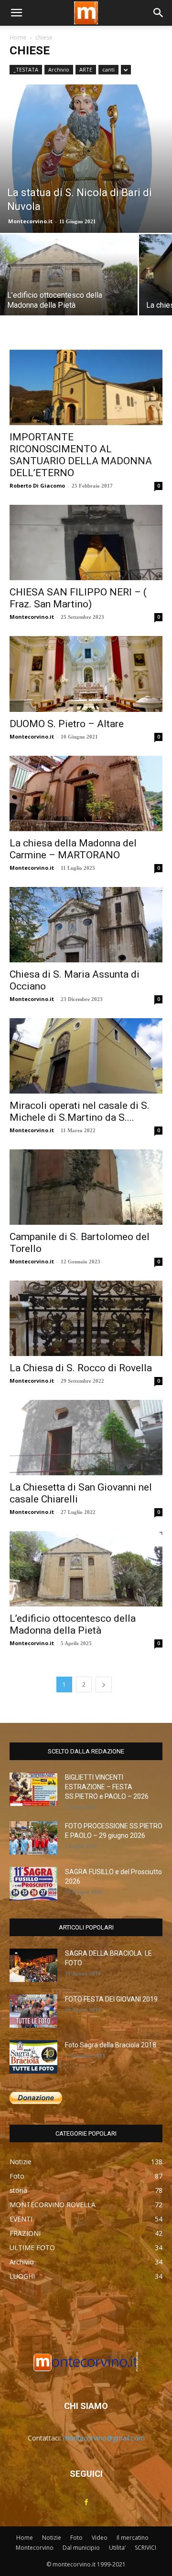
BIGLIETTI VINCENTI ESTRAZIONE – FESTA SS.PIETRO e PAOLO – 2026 (107, 1787)
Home (18, 37)
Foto (76, 2538)
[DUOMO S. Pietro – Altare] (86, 674)
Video (100, 2538)
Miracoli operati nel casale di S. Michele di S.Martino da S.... (80, 1111)
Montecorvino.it (30, 221)
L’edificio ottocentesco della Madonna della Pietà (73, 1624)
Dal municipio (81, 2548)
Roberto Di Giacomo (37, 485)
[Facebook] (86, 2503)
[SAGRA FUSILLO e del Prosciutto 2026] (33, 1884)
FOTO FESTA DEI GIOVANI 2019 (111, 1999)
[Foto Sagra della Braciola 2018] (33, 2057)
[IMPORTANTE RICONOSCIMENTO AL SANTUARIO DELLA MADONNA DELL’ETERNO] (86, 387)
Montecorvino (35, 2548)
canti (108, 69)
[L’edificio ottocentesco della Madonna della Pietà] (69, 286)
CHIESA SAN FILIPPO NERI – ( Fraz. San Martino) (78, 598)
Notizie (52, 2538)
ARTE (86, 69)
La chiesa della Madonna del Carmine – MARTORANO (73, 849)
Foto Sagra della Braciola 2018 (111, 2045)
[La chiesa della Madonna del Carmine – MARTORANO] (86, 793)
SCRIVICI (145, 2548)
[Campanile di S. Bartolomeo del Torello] (86, 1187)
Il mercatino (133, 2538)
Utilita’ (117, 2548)
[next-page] (104, 1684)
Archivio (59, 69)
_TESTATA (26, 69)
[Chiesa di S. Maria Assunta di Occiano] (86, 925)
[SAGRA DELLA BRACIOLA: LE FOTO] (33, 1965)
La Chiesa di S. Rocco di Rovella (81, 1368)
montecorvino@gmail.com (104, 2438)
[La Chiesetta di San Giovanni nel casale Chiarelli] (86, 1438)
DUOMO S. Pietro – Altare (67, 724)
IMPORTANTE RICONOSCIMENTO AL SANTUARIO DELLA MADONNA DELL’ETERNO (81, 455)
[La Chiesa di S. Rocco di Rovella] (86, 1318)
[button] (16, 13)
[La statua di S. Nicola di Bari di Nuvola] (86, 159)
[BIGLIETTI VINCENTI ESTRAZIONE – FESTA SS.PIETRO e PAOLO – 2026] (33, 1789)
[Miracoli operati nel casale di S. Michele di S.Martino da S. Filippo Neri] (86, 1056)
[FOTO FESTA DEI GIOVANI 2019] (33, 2011)
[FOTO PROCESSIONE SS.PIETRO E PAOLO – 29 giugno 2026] (33, 1838)
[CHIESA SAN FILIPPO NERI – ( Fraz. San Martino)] (86, 542)
